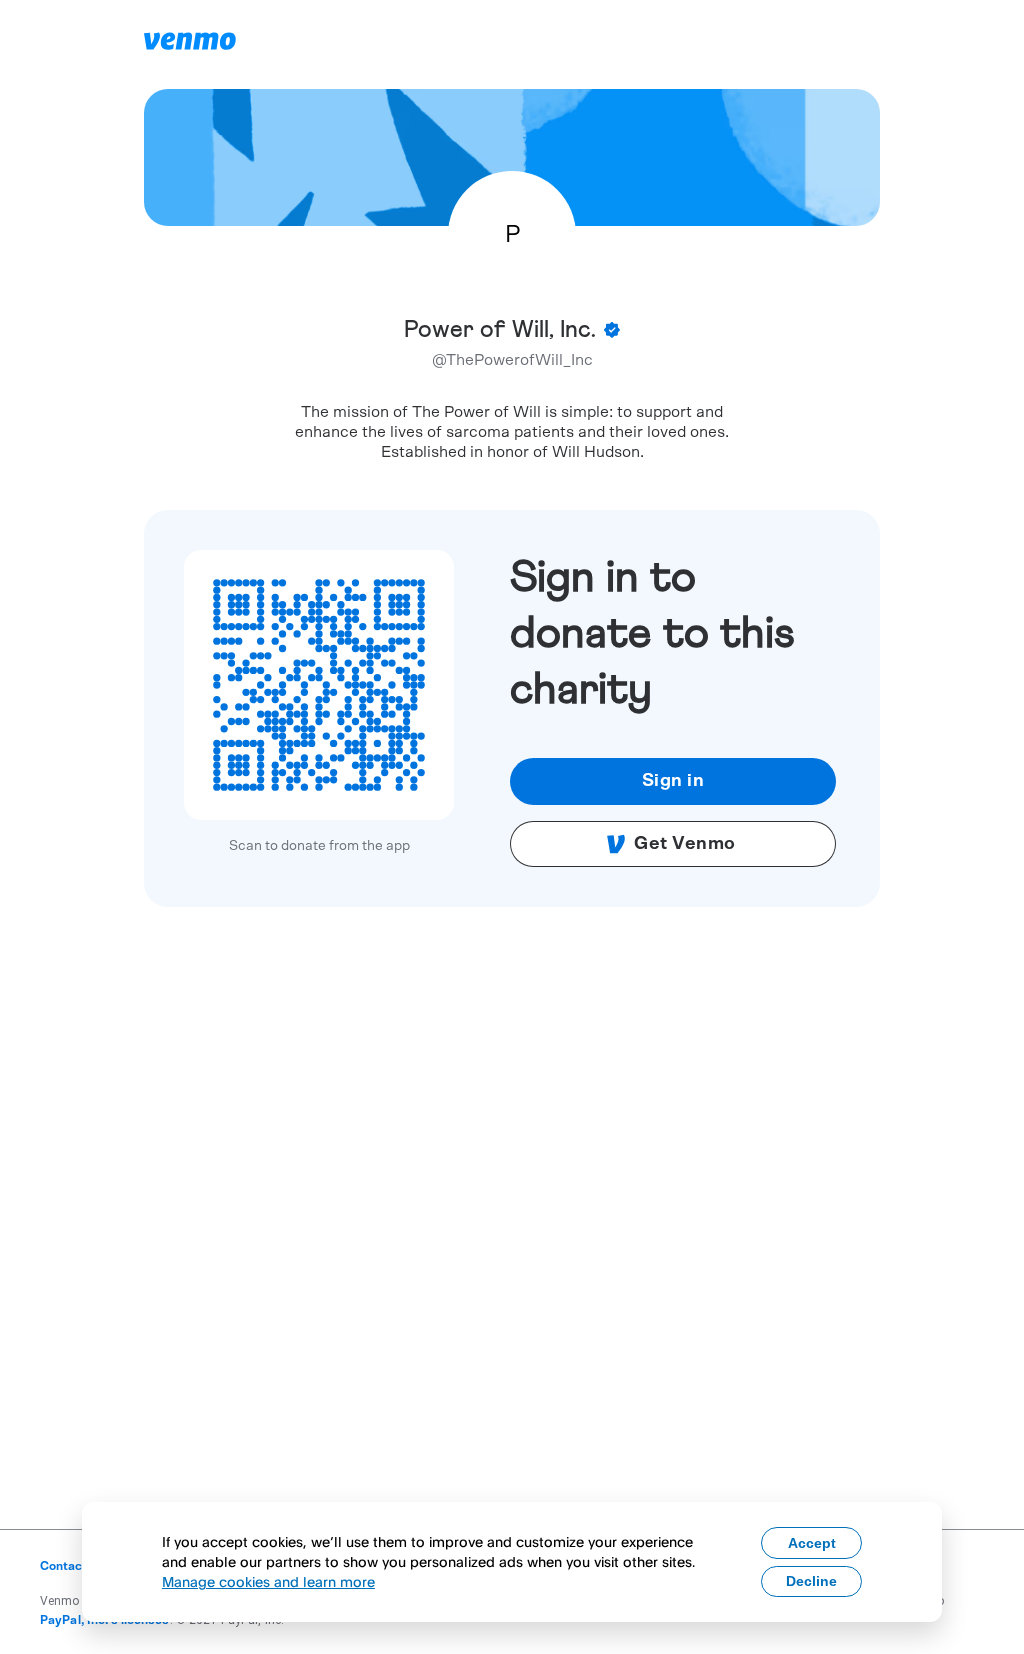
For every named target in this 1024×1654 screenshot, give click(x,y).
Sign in (673, 781)
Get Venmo (685, 844)
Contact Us (72, 1566)
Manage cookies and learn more (268, 1581)
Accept (812, 1543)
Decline (811, 1581)
